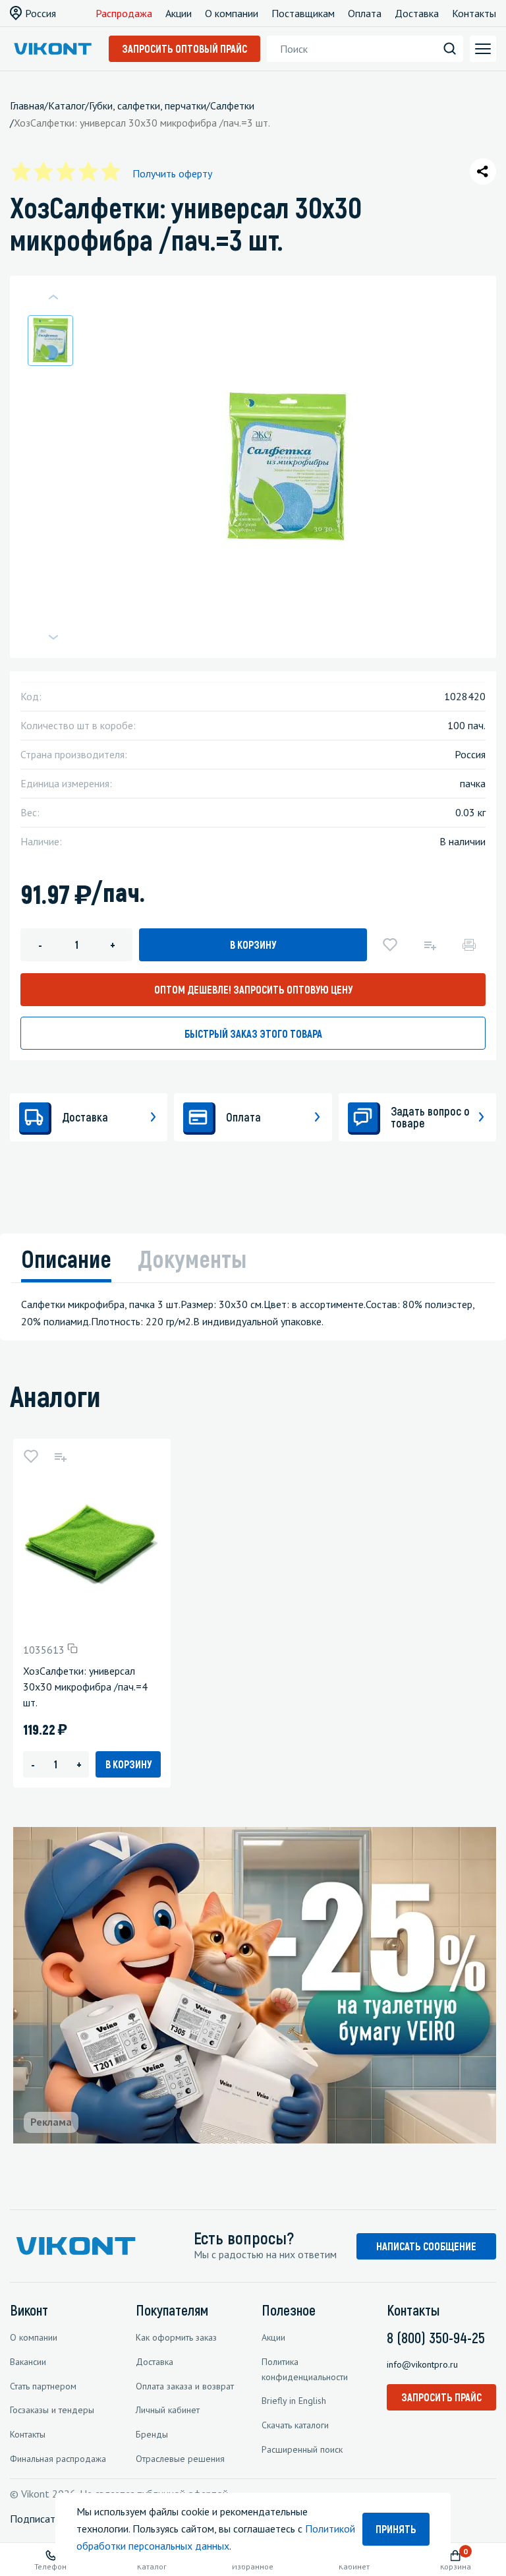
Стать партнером (43, 2386)
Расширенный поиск (302, 2449)
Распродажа (124, 13)
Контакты (474, 13)
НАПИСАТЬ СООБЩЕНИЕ (426, 2246)
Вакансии (28, 2362)
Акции (179, 13)
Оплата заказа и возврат (185, 2386)
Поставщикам (303, 13)
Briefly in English (294, 2401)
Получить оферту (172, 173)
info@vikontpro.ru (422, 2364)
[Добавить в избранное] (390, 945)
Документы (192, 1258)
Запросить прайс (441, 2397)
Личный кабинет (168, 2410)
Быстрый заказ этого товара (253, 1033)
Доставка (417, 13)
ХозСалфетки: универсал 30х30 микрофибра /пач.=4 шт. (85, 1687)
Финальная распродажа (58, 2459)
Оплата (365, 13)
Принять (396, 2529)
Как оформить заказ (176, 2337)
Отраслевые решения (180, 2459)
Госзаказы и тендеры (52, 2410)
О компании (232, 13)
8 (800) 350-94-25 (436, 2337)
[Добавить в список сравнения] (430, 945)
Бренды (152, 2434)
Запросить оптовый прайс (184, 48)
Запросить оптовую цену (253, 989)
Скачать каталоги (295, 2425)
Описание (66, 1258)
